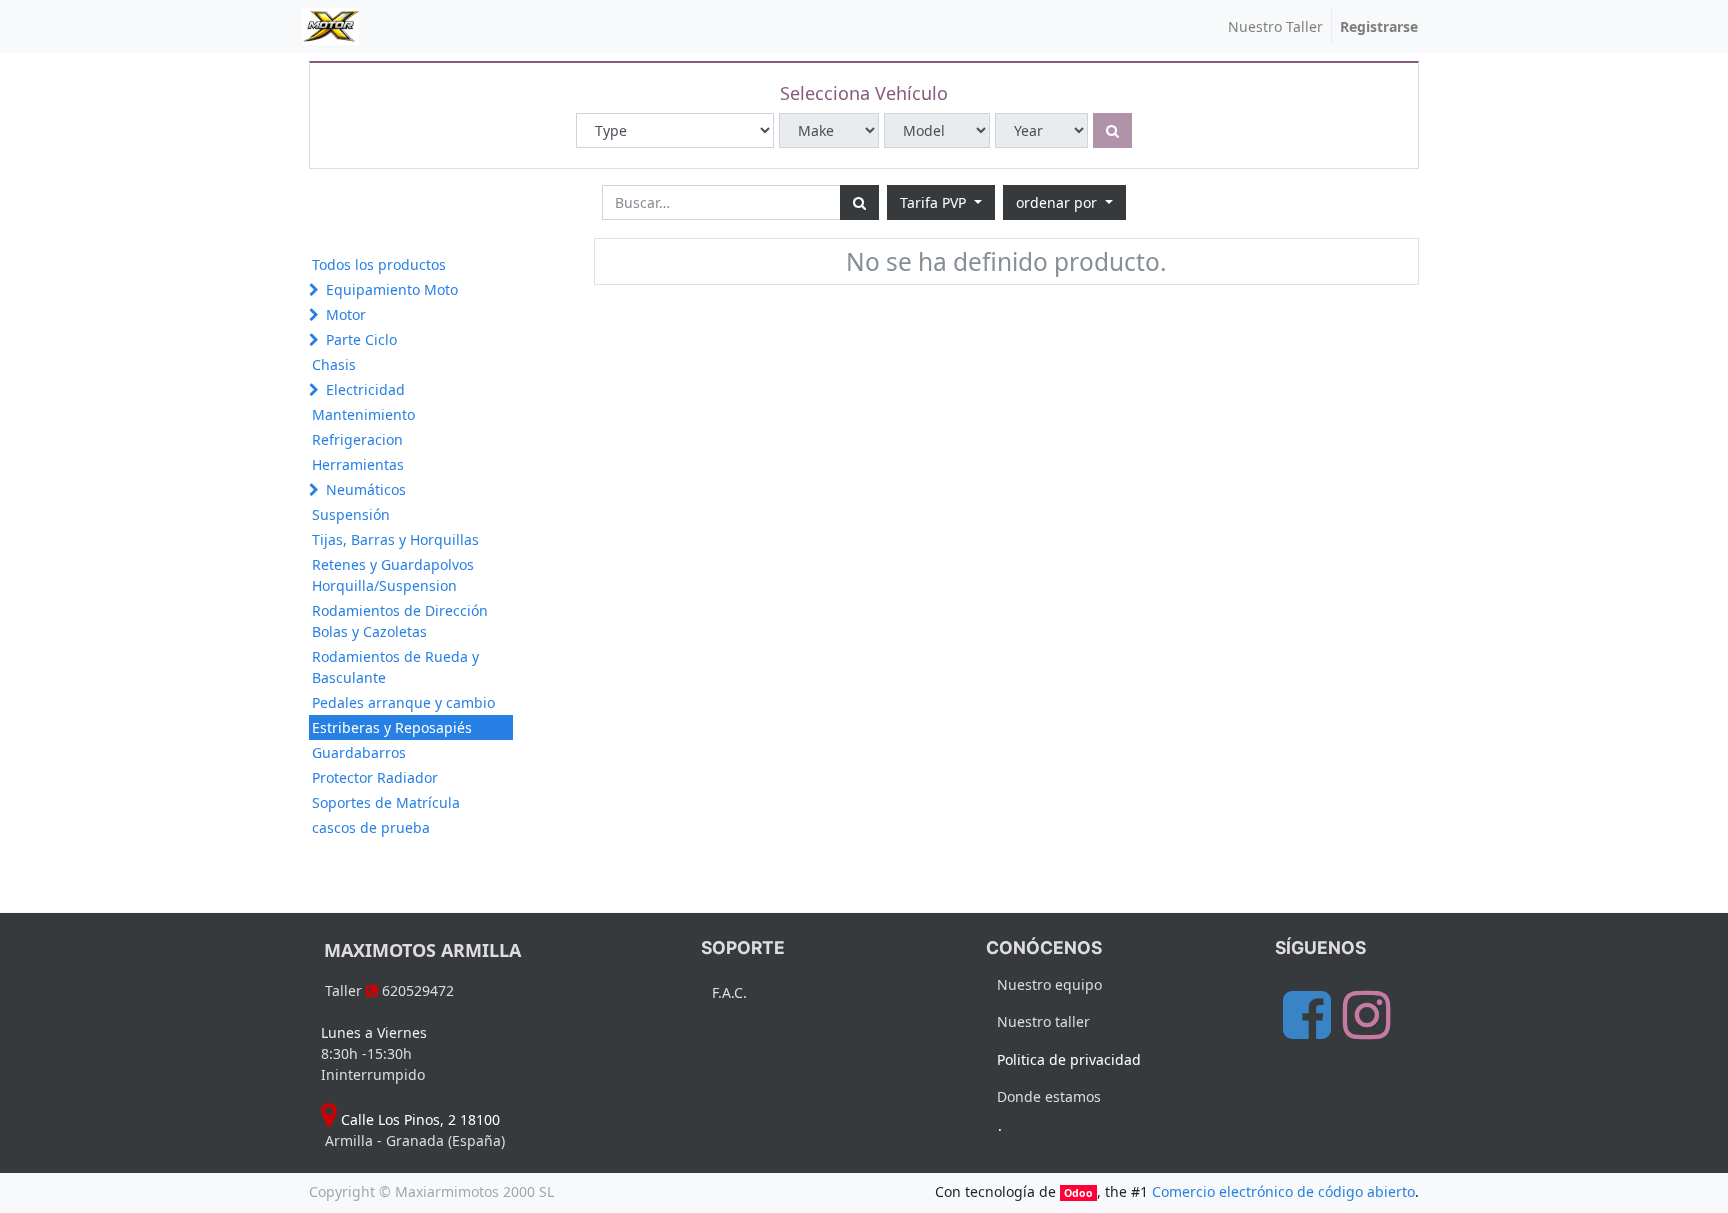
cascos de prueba (371, 827)
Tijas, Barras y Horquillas (395, 539)
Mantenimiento (363, 414)
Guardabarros (359, 752)
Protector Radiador (375, 777)
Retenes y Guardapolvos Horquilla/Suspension (393, 575)
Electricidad (365, 389)
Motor (346, 314)
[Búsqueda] (859, 202)
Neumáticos (366, 489)
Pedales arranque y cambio (403, 702)
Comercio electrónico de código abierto (1283, 1191)
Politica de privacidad (1069, 1059)
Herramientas (358, 464)
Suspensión (351, 514)
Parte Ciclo (361, 339)
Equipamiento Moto (392, 289)
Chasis (334, 364)
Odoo (1078, 1193)
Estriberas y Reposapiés (392, 727)
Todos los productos (379, 264)
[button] (1064, 202)
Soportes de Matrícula (386, 802)
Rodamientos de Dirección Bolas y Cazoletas (400, 621)
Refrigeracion (357, 439)
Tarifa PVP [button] (935, 202)
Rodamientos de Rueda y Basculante (395, 667)
